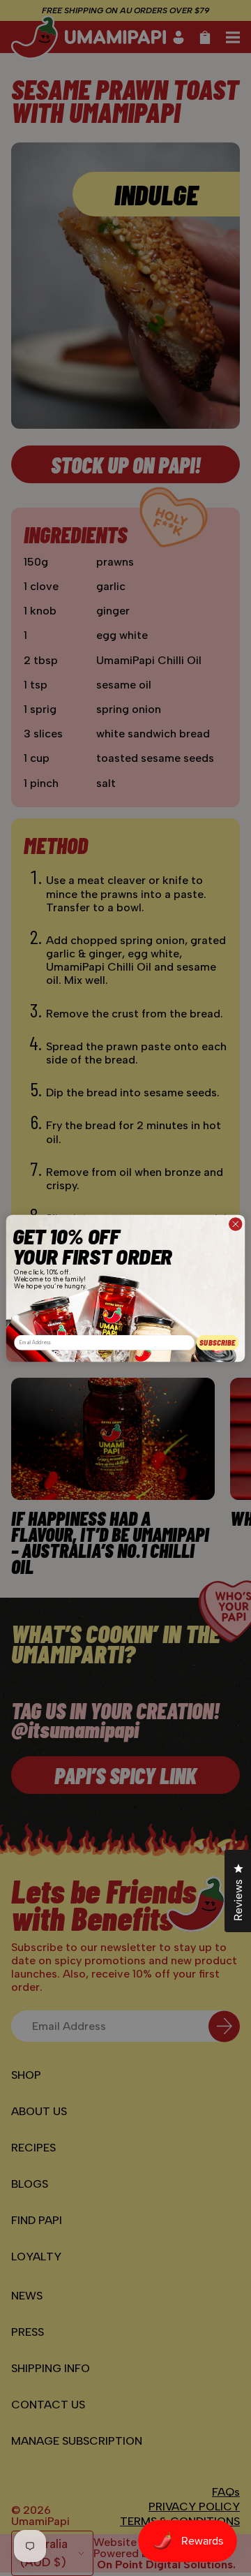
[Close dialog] (236, 1224)
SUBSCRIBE (218, 1342)
